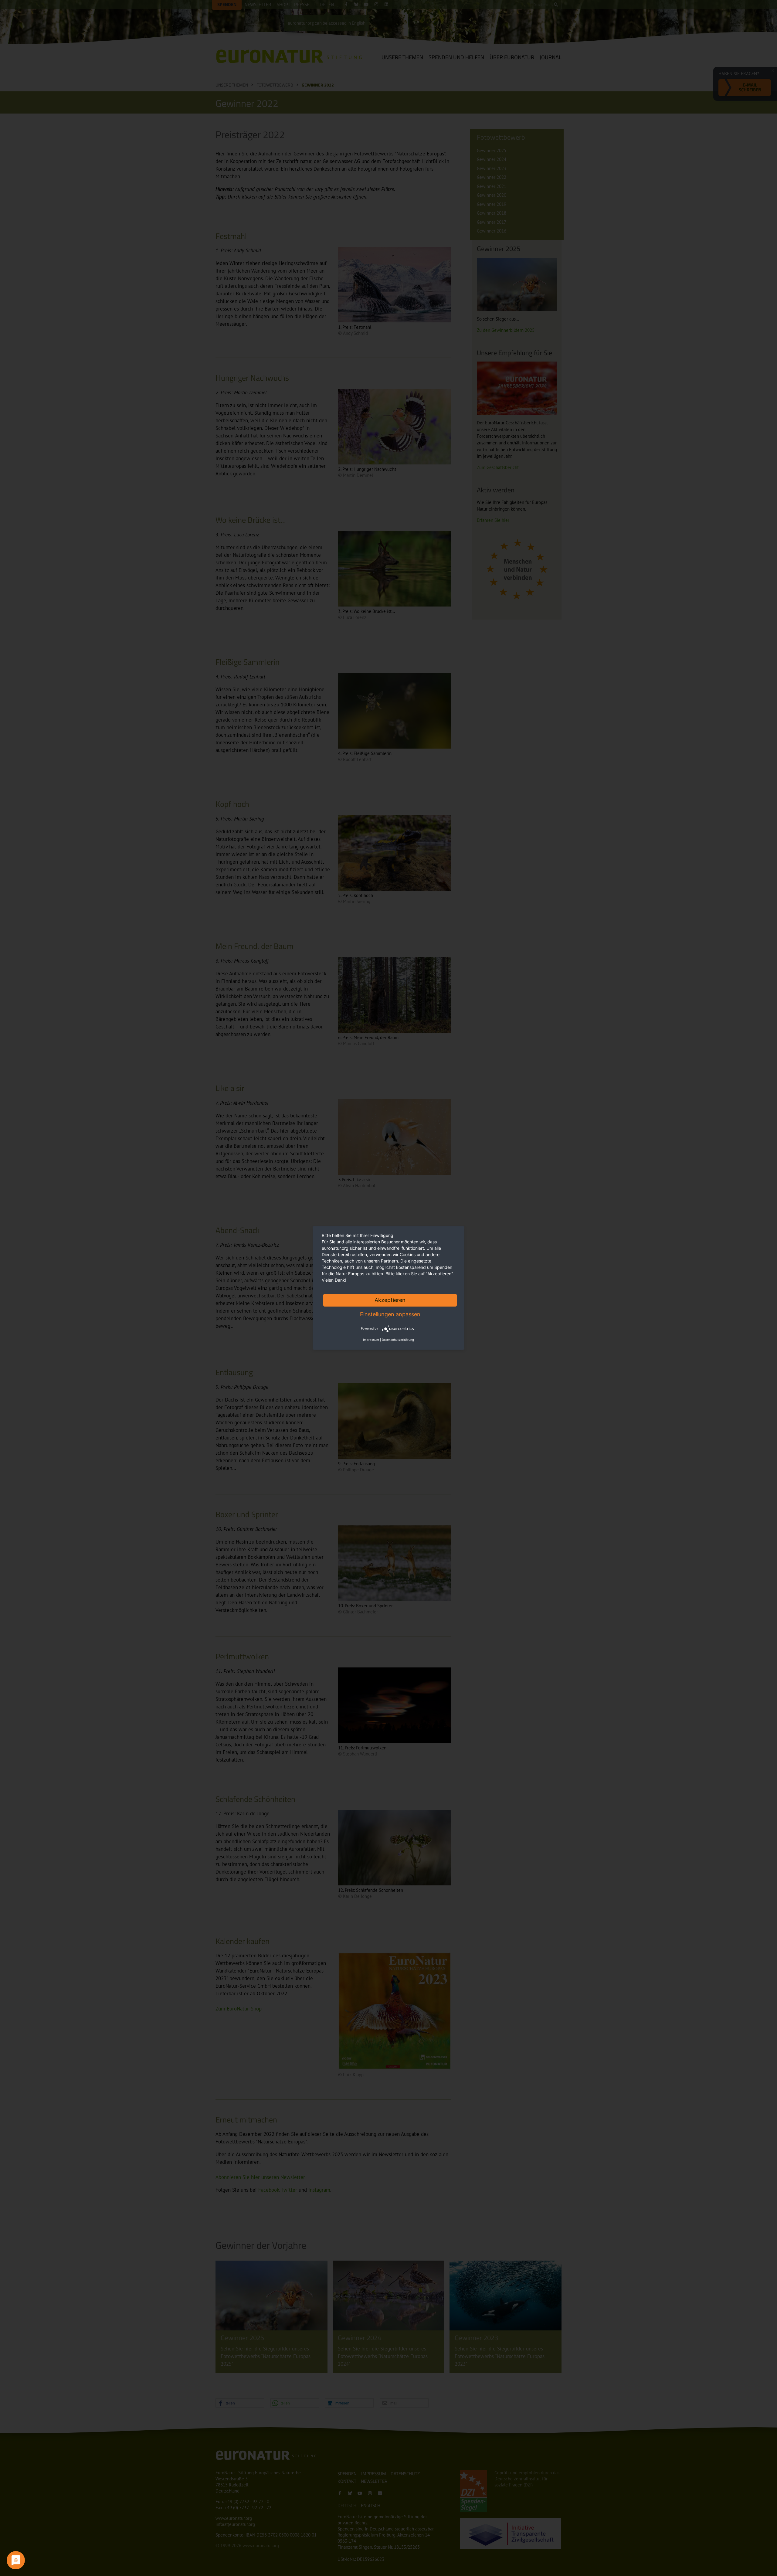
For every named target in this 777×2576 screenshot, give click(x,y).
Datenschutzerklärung (398, 1340)
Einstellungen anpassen (390, 1314)
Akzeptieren (390, 1300)
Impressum (371, 1340)
